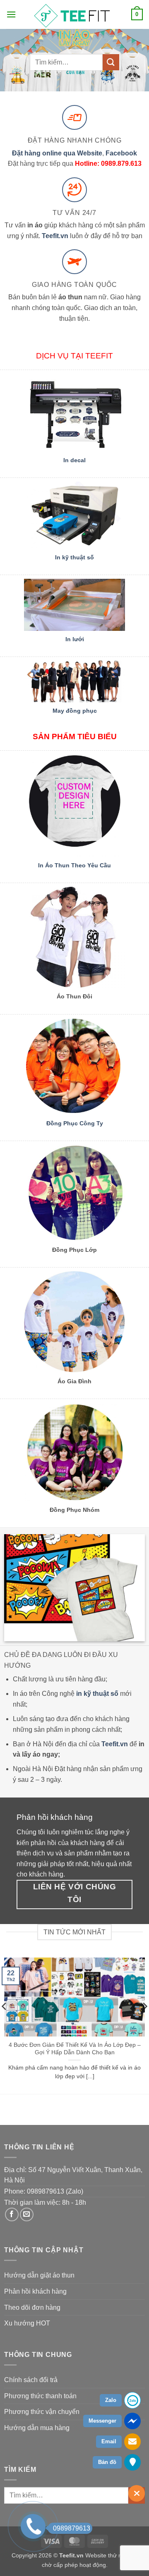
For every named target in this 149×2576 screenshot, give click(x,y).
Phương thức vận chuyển (42, 2412)
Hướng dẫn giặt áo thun (39, 2275)
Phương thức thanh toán (40, 2396)
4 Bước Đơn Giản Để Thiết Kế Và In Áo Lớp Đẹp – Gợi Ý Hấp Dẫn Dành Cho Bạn (75, 2049)
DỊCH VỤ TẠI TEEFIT (74, 356)
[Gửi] (111, 62)
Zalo (111, 2400)
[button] (11, 14)
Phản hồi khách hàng (35, 2291)
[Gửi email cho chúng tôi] (27, 2214)
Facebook (121, 153)
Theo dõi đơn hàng (32, 2307)
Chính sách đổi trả (31, 2380)
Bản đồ (107, 2462)
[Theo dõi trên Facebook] (12, 2214)
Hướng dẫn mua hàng (37, 2428)
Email (109, 2441)
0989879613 (72, 2528)
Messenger (102, 2421)
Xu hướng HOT (27, 2323)
